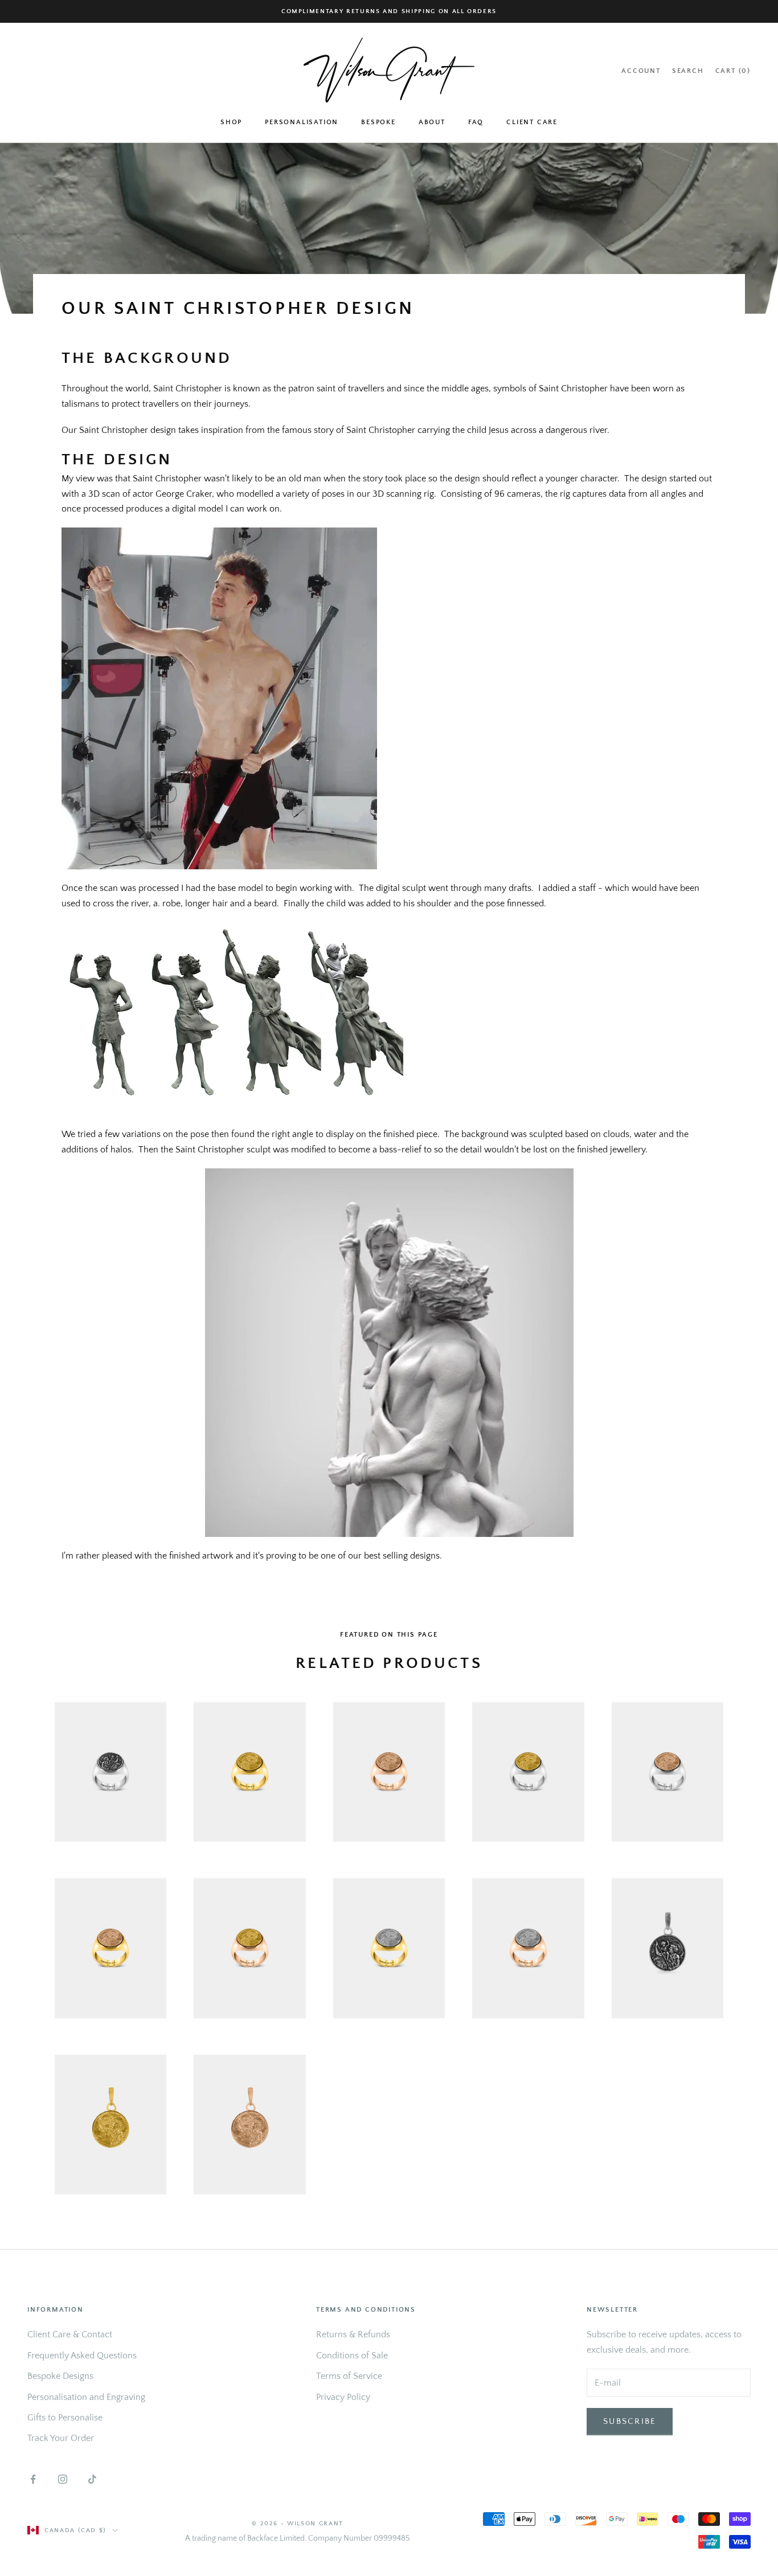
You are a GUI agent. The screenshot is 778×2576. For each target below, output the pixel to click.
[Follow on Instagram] (63, 2479)
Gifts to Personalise (65, 2418)
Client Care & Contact (70, 2334)
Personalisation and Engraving (86, 2397)
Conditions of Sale (352, 2356)
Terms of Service (349, 2376)
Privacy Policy (343, 2397)
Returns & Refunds (353, 2334)
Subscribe (630, 2421)
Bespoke (378, 122)
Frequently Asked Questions (82, 2356)
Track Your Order (61, 2438)
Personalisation (302, 122)
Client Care (532, 122)
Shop (231, 122)
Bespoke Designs (60, 2376)
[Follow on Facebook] (33, 2479)
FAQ (476, 122)
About (432, 122)
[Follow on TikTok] (92, 2479)
